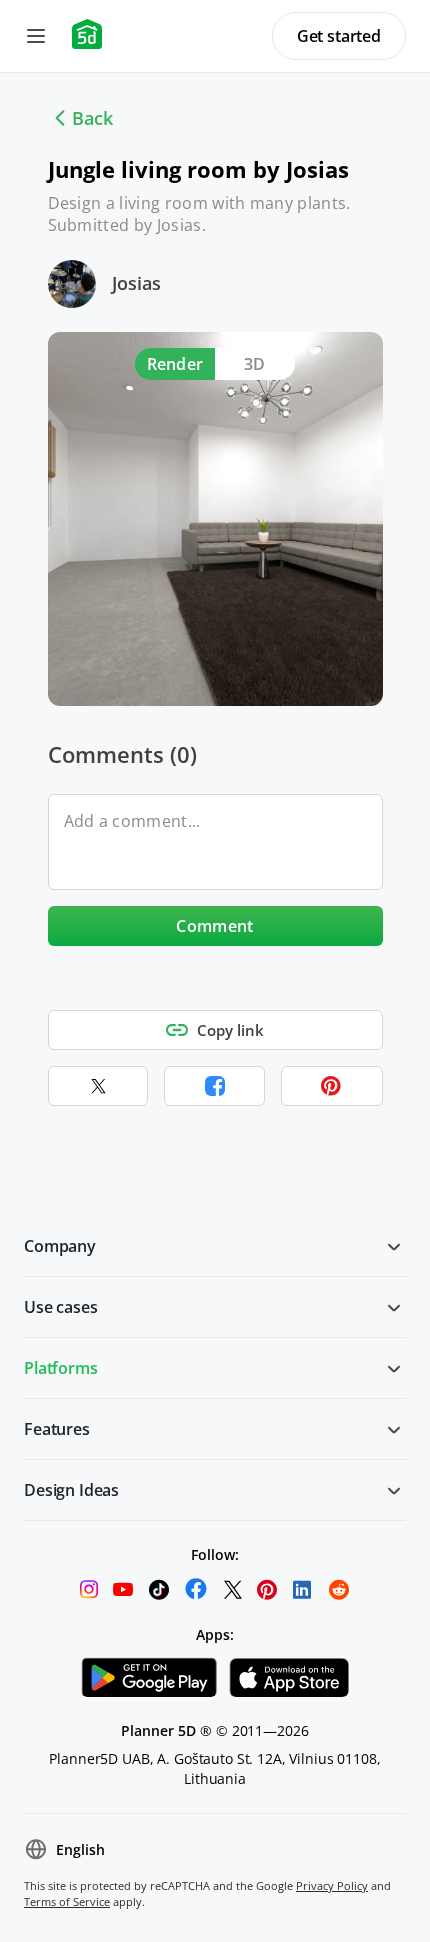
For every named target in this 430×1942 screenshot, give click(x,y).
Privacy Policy (332, 1885)
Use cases (61, 1307)
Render (175, 364)
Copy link (230, 1030)
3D (255, 364)
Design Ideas (71, 1490)
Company (60, 1246)
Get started (339, 36)
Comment (214, 926)
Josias (136, 283)
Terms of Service (67, 1901)
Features (57, 1429)
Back (92, 118)
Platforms (61, 1368)
